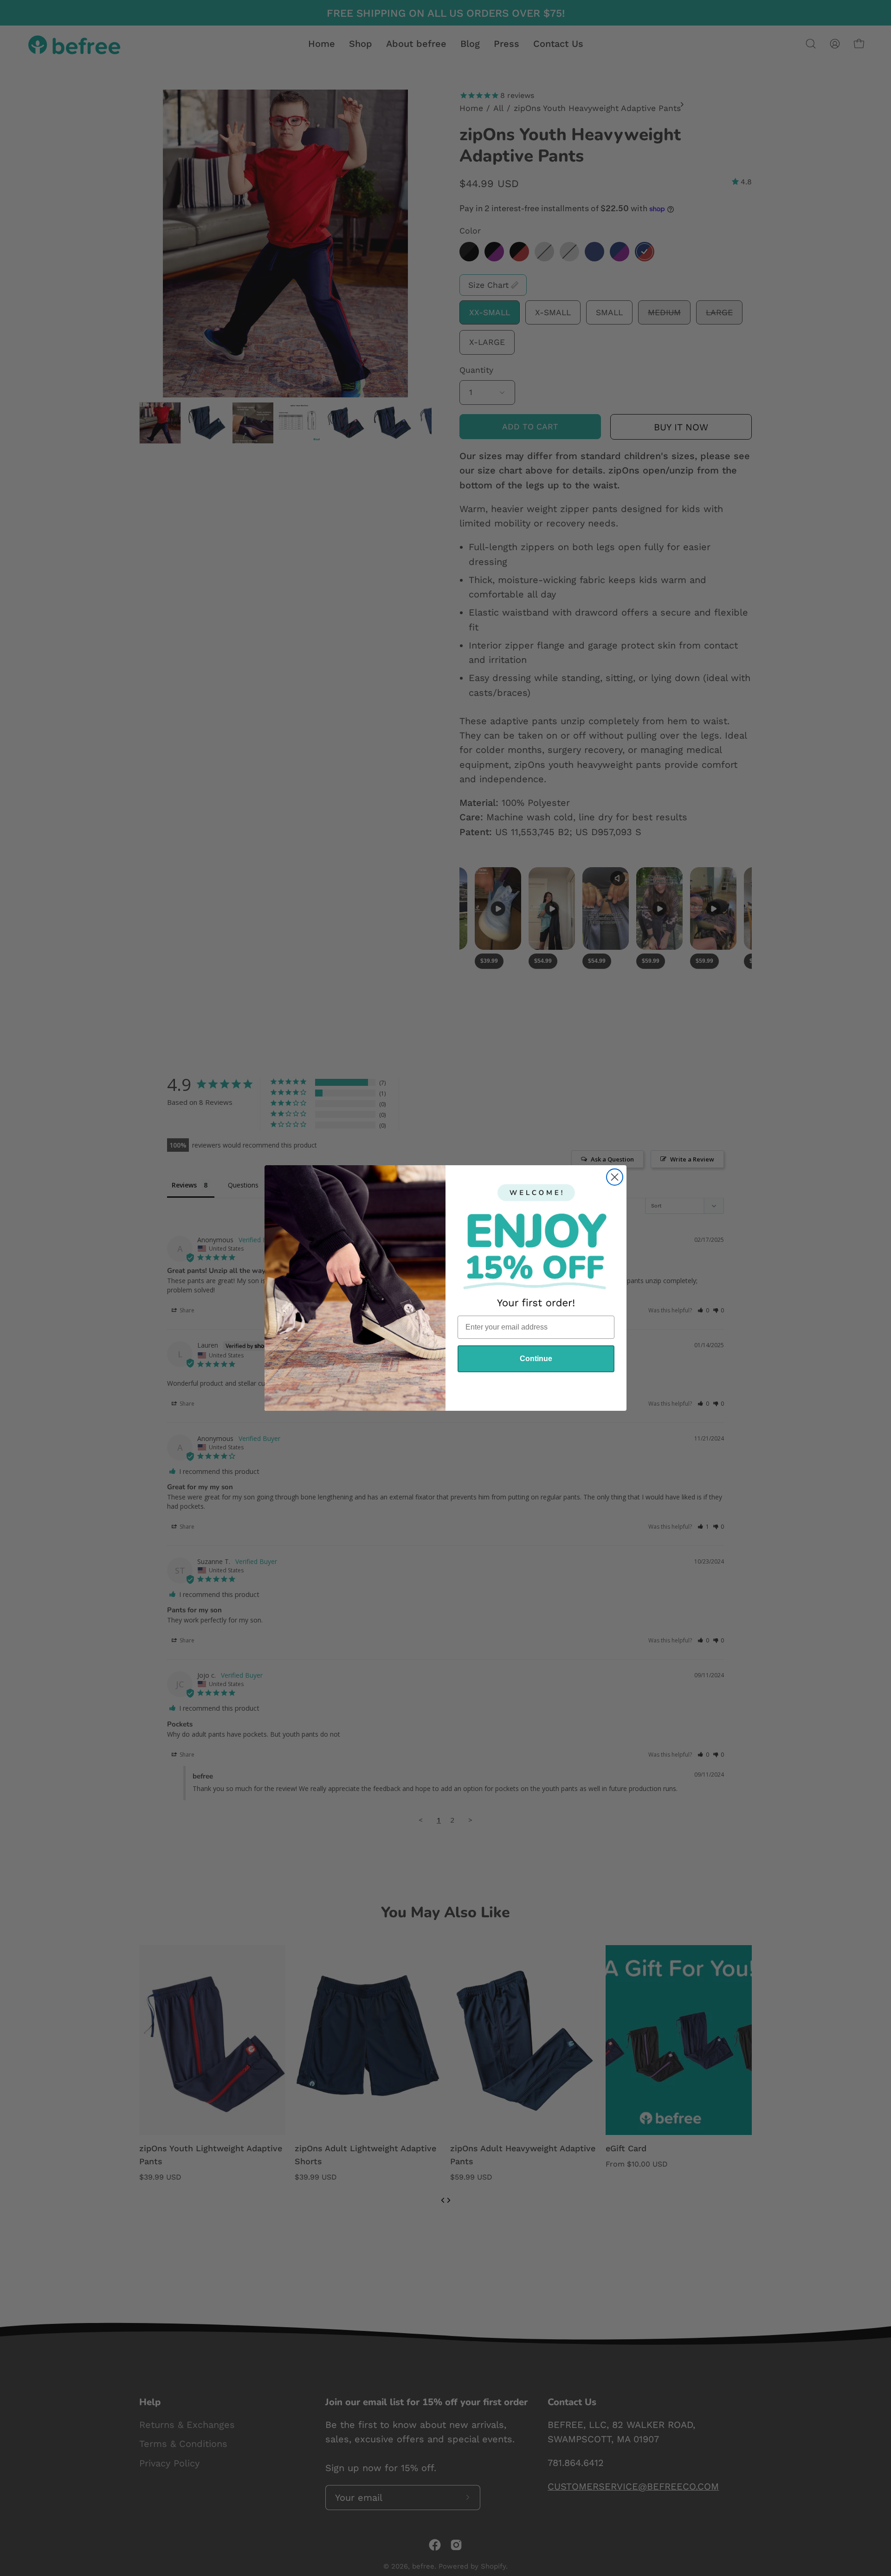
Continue (536, 1359)
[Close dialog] (615, 1177)
